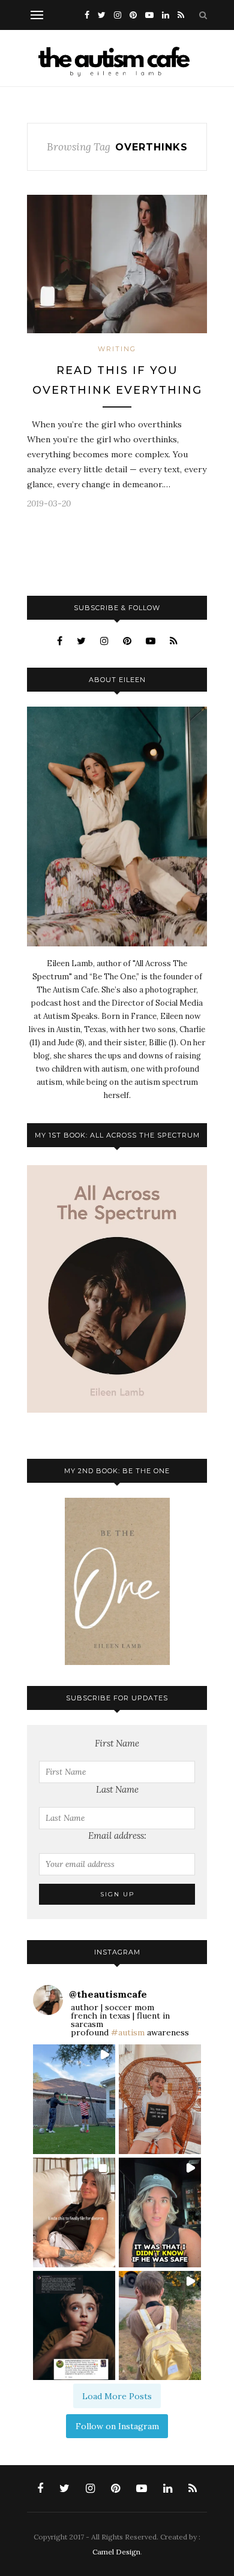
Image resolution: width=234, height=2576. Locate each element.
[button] (74, 2099)
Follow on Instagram (117, 2426)
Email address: (117, 1836)
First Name (117, 1743)
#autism (128, 2032)
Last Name (117, 1789)
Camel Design (116, 2552)
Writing (117, 349)
